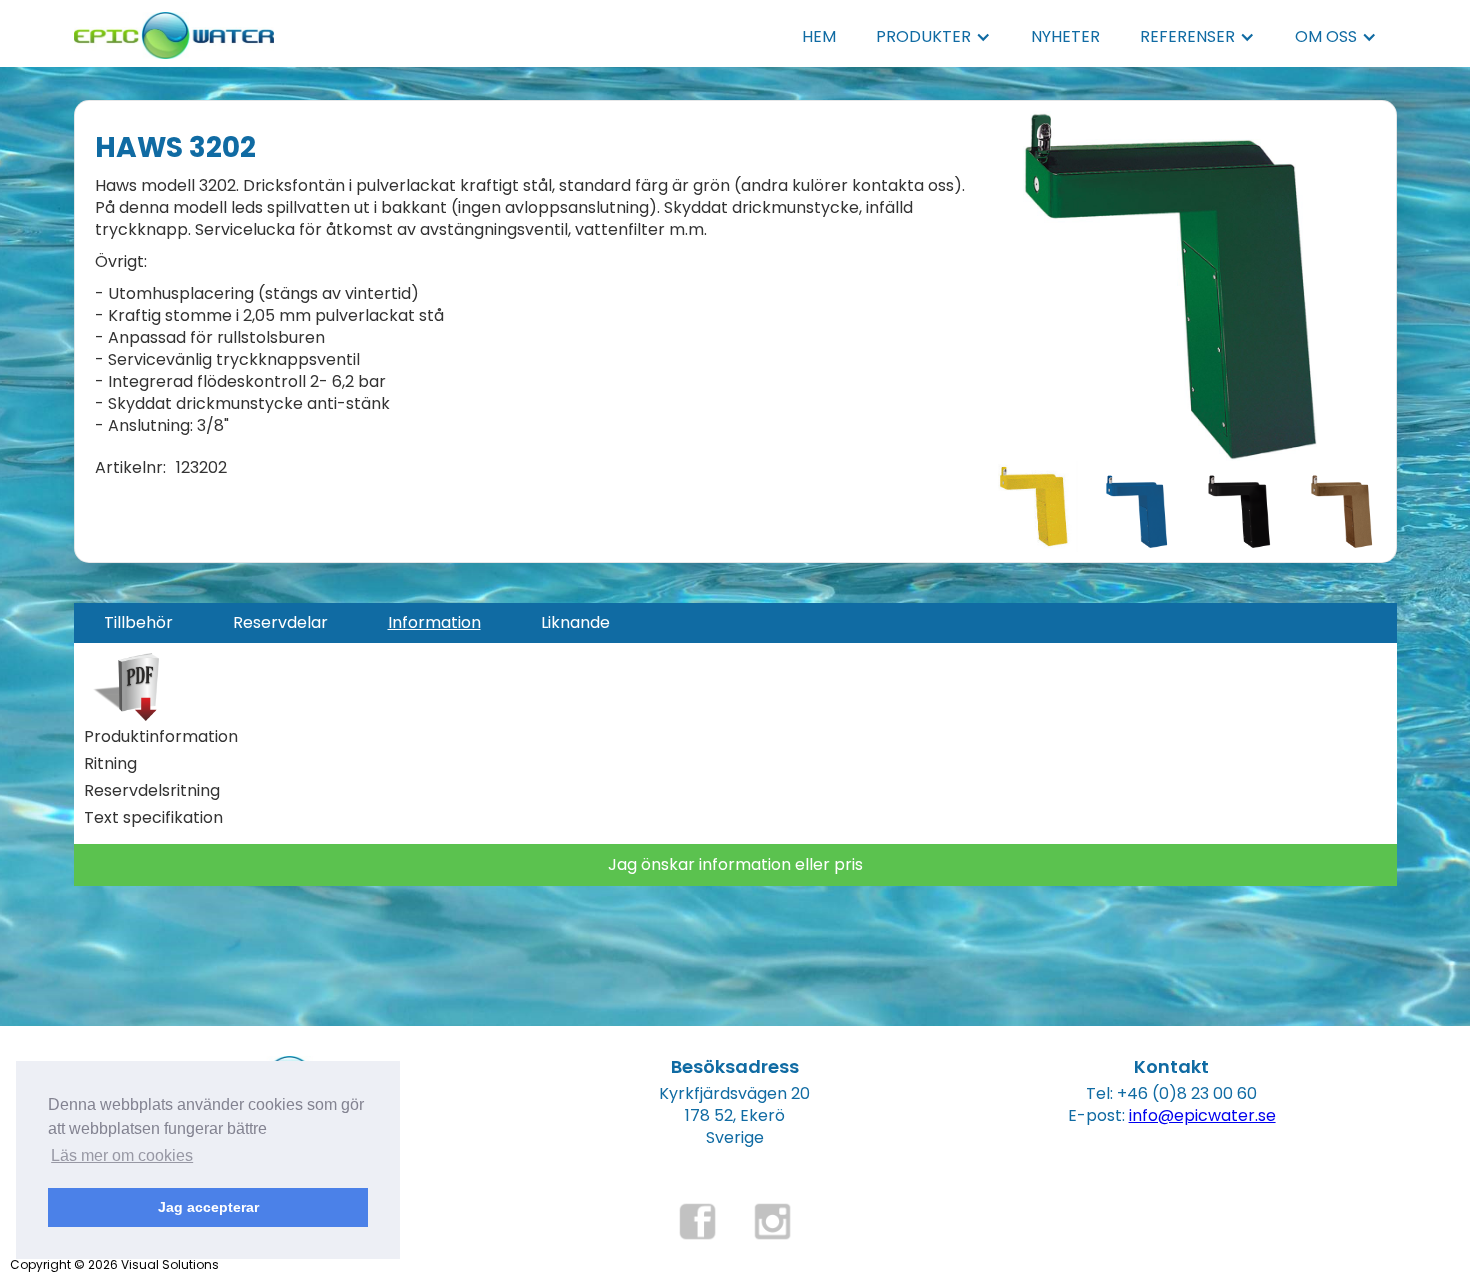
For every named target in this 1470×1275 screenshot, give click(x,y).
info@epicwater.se (1202, 1115)
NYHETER (1065, 36)
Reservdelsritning (152, 791)
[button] (933, 37)
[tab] (138, 623)
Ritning (110, 764)
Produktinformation (161, 737)
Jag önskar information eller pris (735, 864)
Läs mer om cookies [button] (122, 1155)
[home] (174, 29)
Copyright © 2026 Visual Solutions (114, 1264)
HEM (819, 36)
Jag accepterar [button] (208, 1207)
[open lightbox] (1170, 286)
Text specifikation (153, 818)
